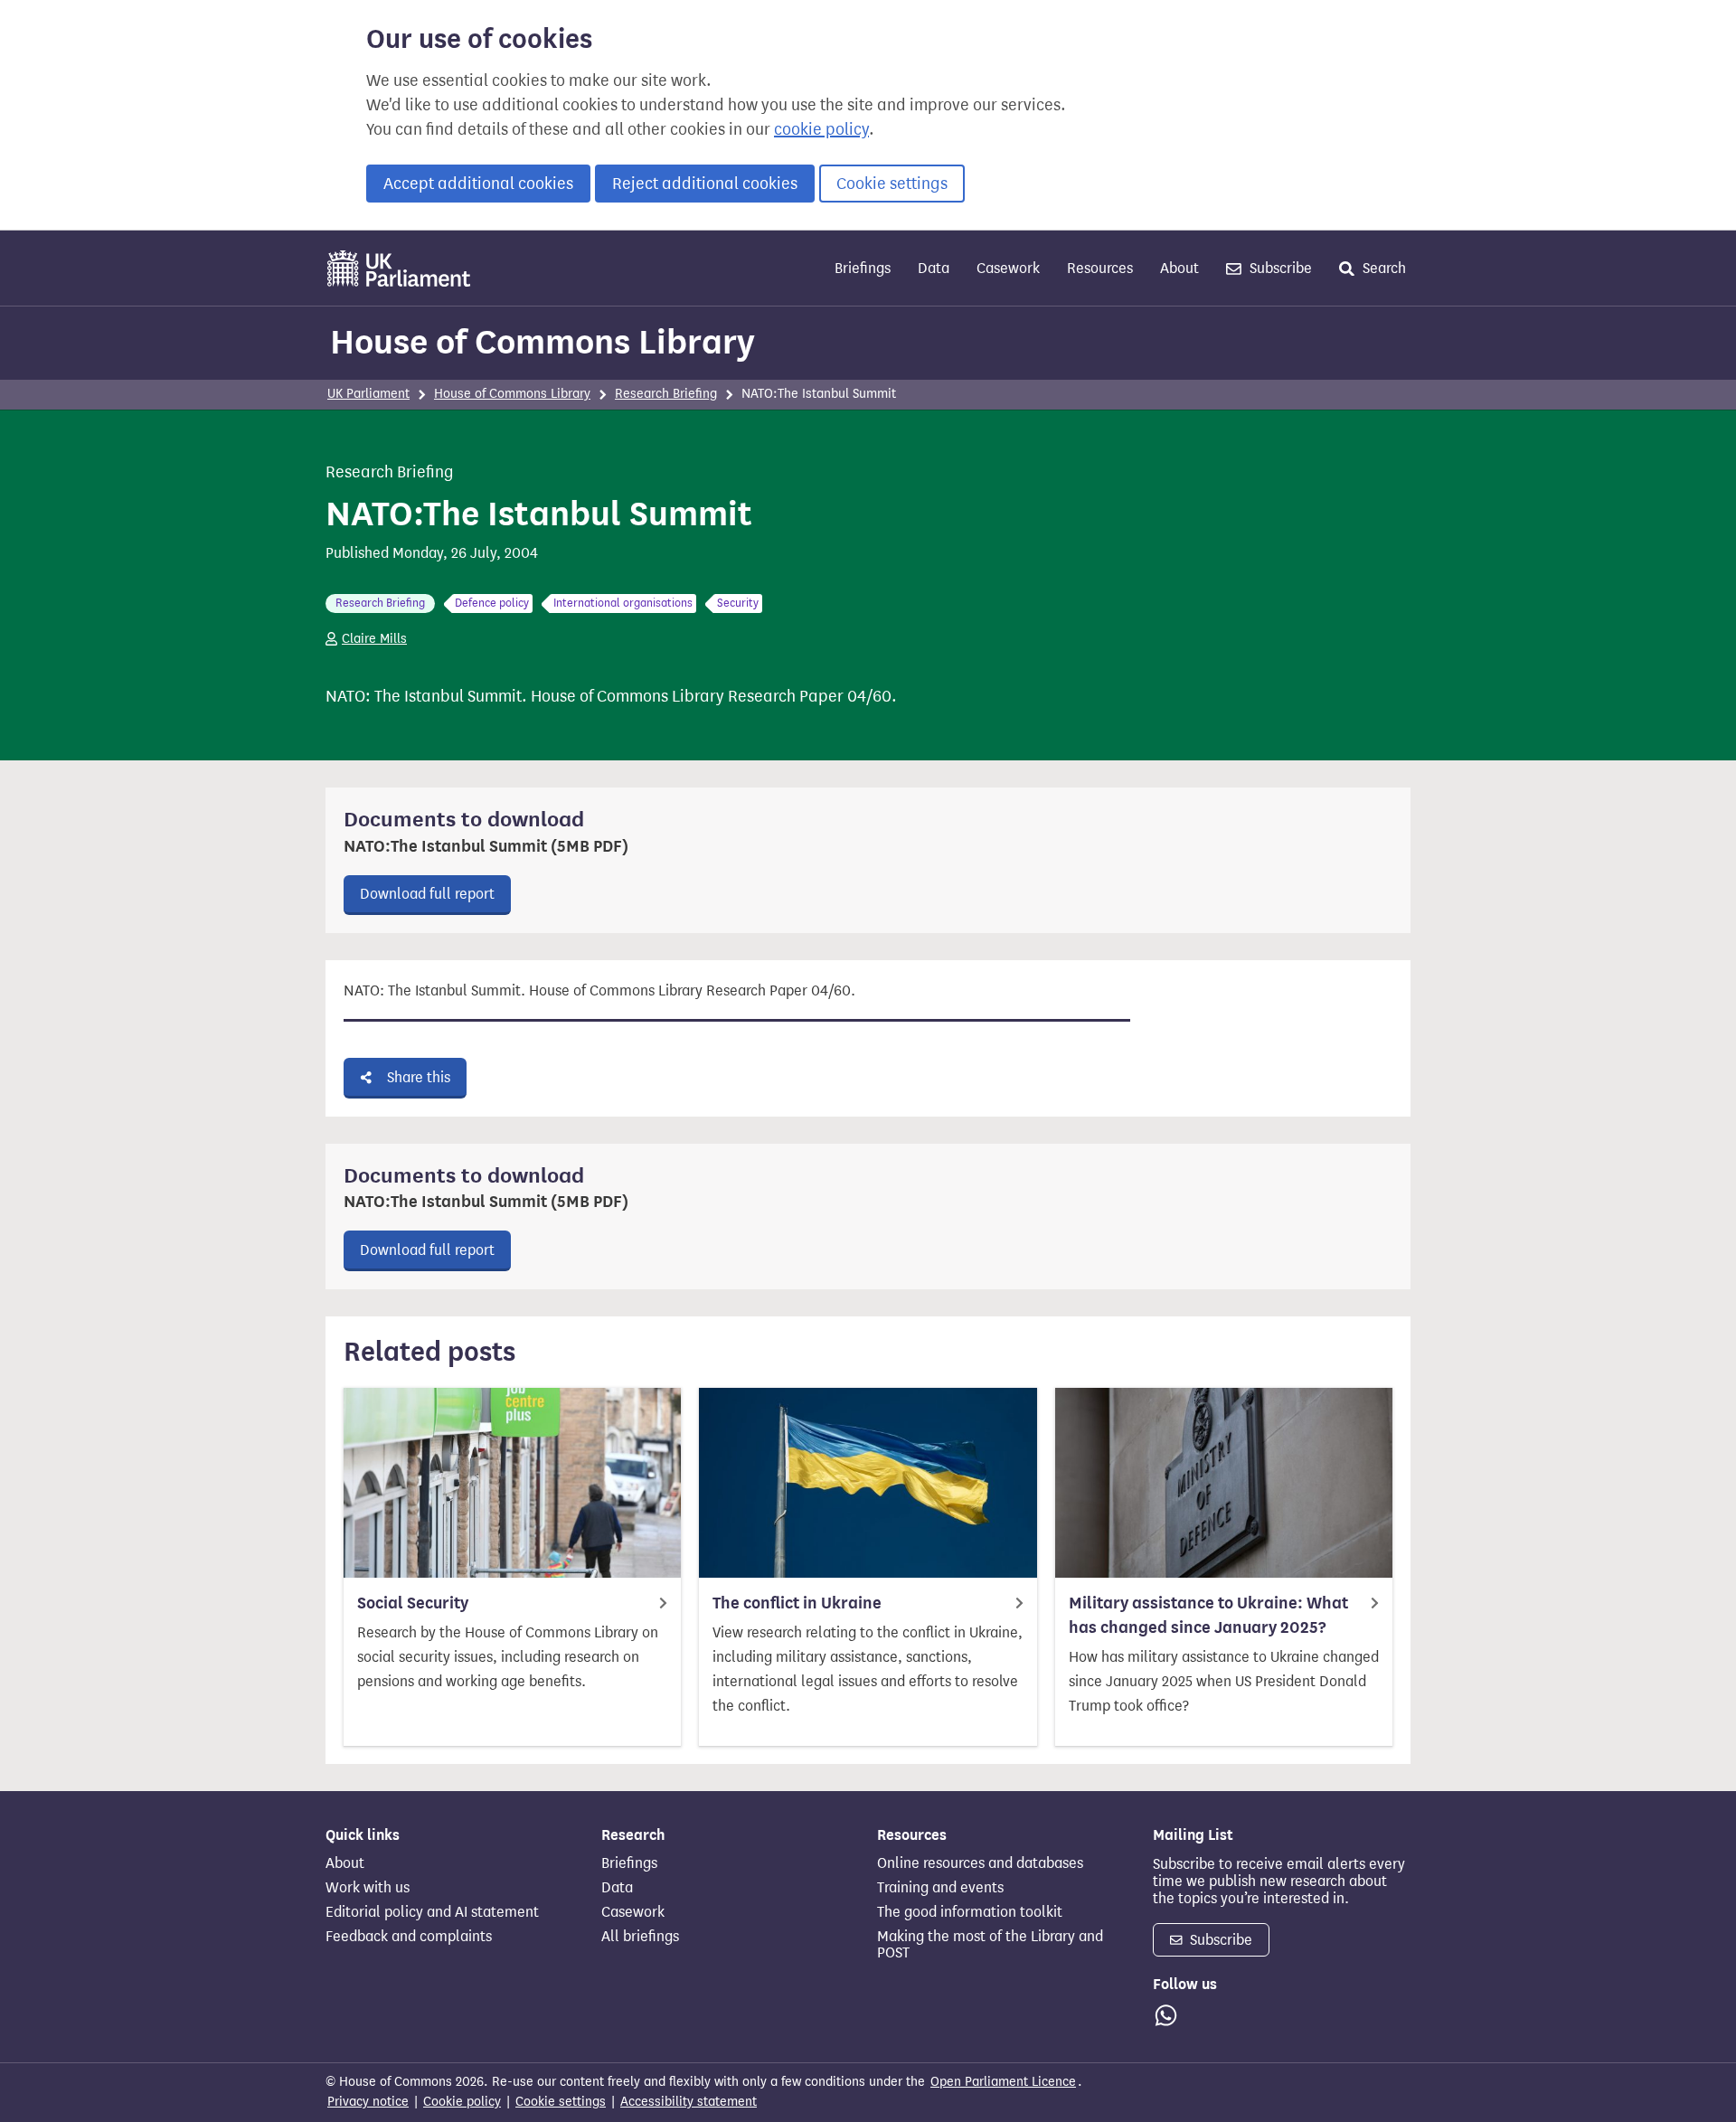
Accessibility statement (689, 2102)
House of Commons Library (542, 342)
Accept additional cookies (478, 184)
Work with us (368, 1888)
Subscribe (1279, 268)
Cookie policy (462, 2102)
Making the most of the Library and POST (990, 1945)
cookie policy (821, 129)
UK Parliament (368, 394)
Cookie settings (892, 184)
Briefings (863, 268)
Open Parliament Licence (1003, 2082)
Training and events (940, 1888)
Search (1382, 268)
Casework (1008, 268)
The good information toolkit (970, 1912)
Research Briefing (666, 394)
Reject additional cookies (705, 184)
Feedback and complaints (409, 1937)
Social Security (413, 1603)
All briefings (640, 1937)
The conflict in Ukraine (797, 1603)
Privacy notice (368, 2102)
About (1179, 268)
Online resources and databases (980, 1863)
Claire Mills (374, 639)
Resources (1100, 268)
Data (934, 268)
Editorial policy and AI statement (432, 1912)
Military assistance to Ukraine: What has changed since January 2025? (1208, 1615)
